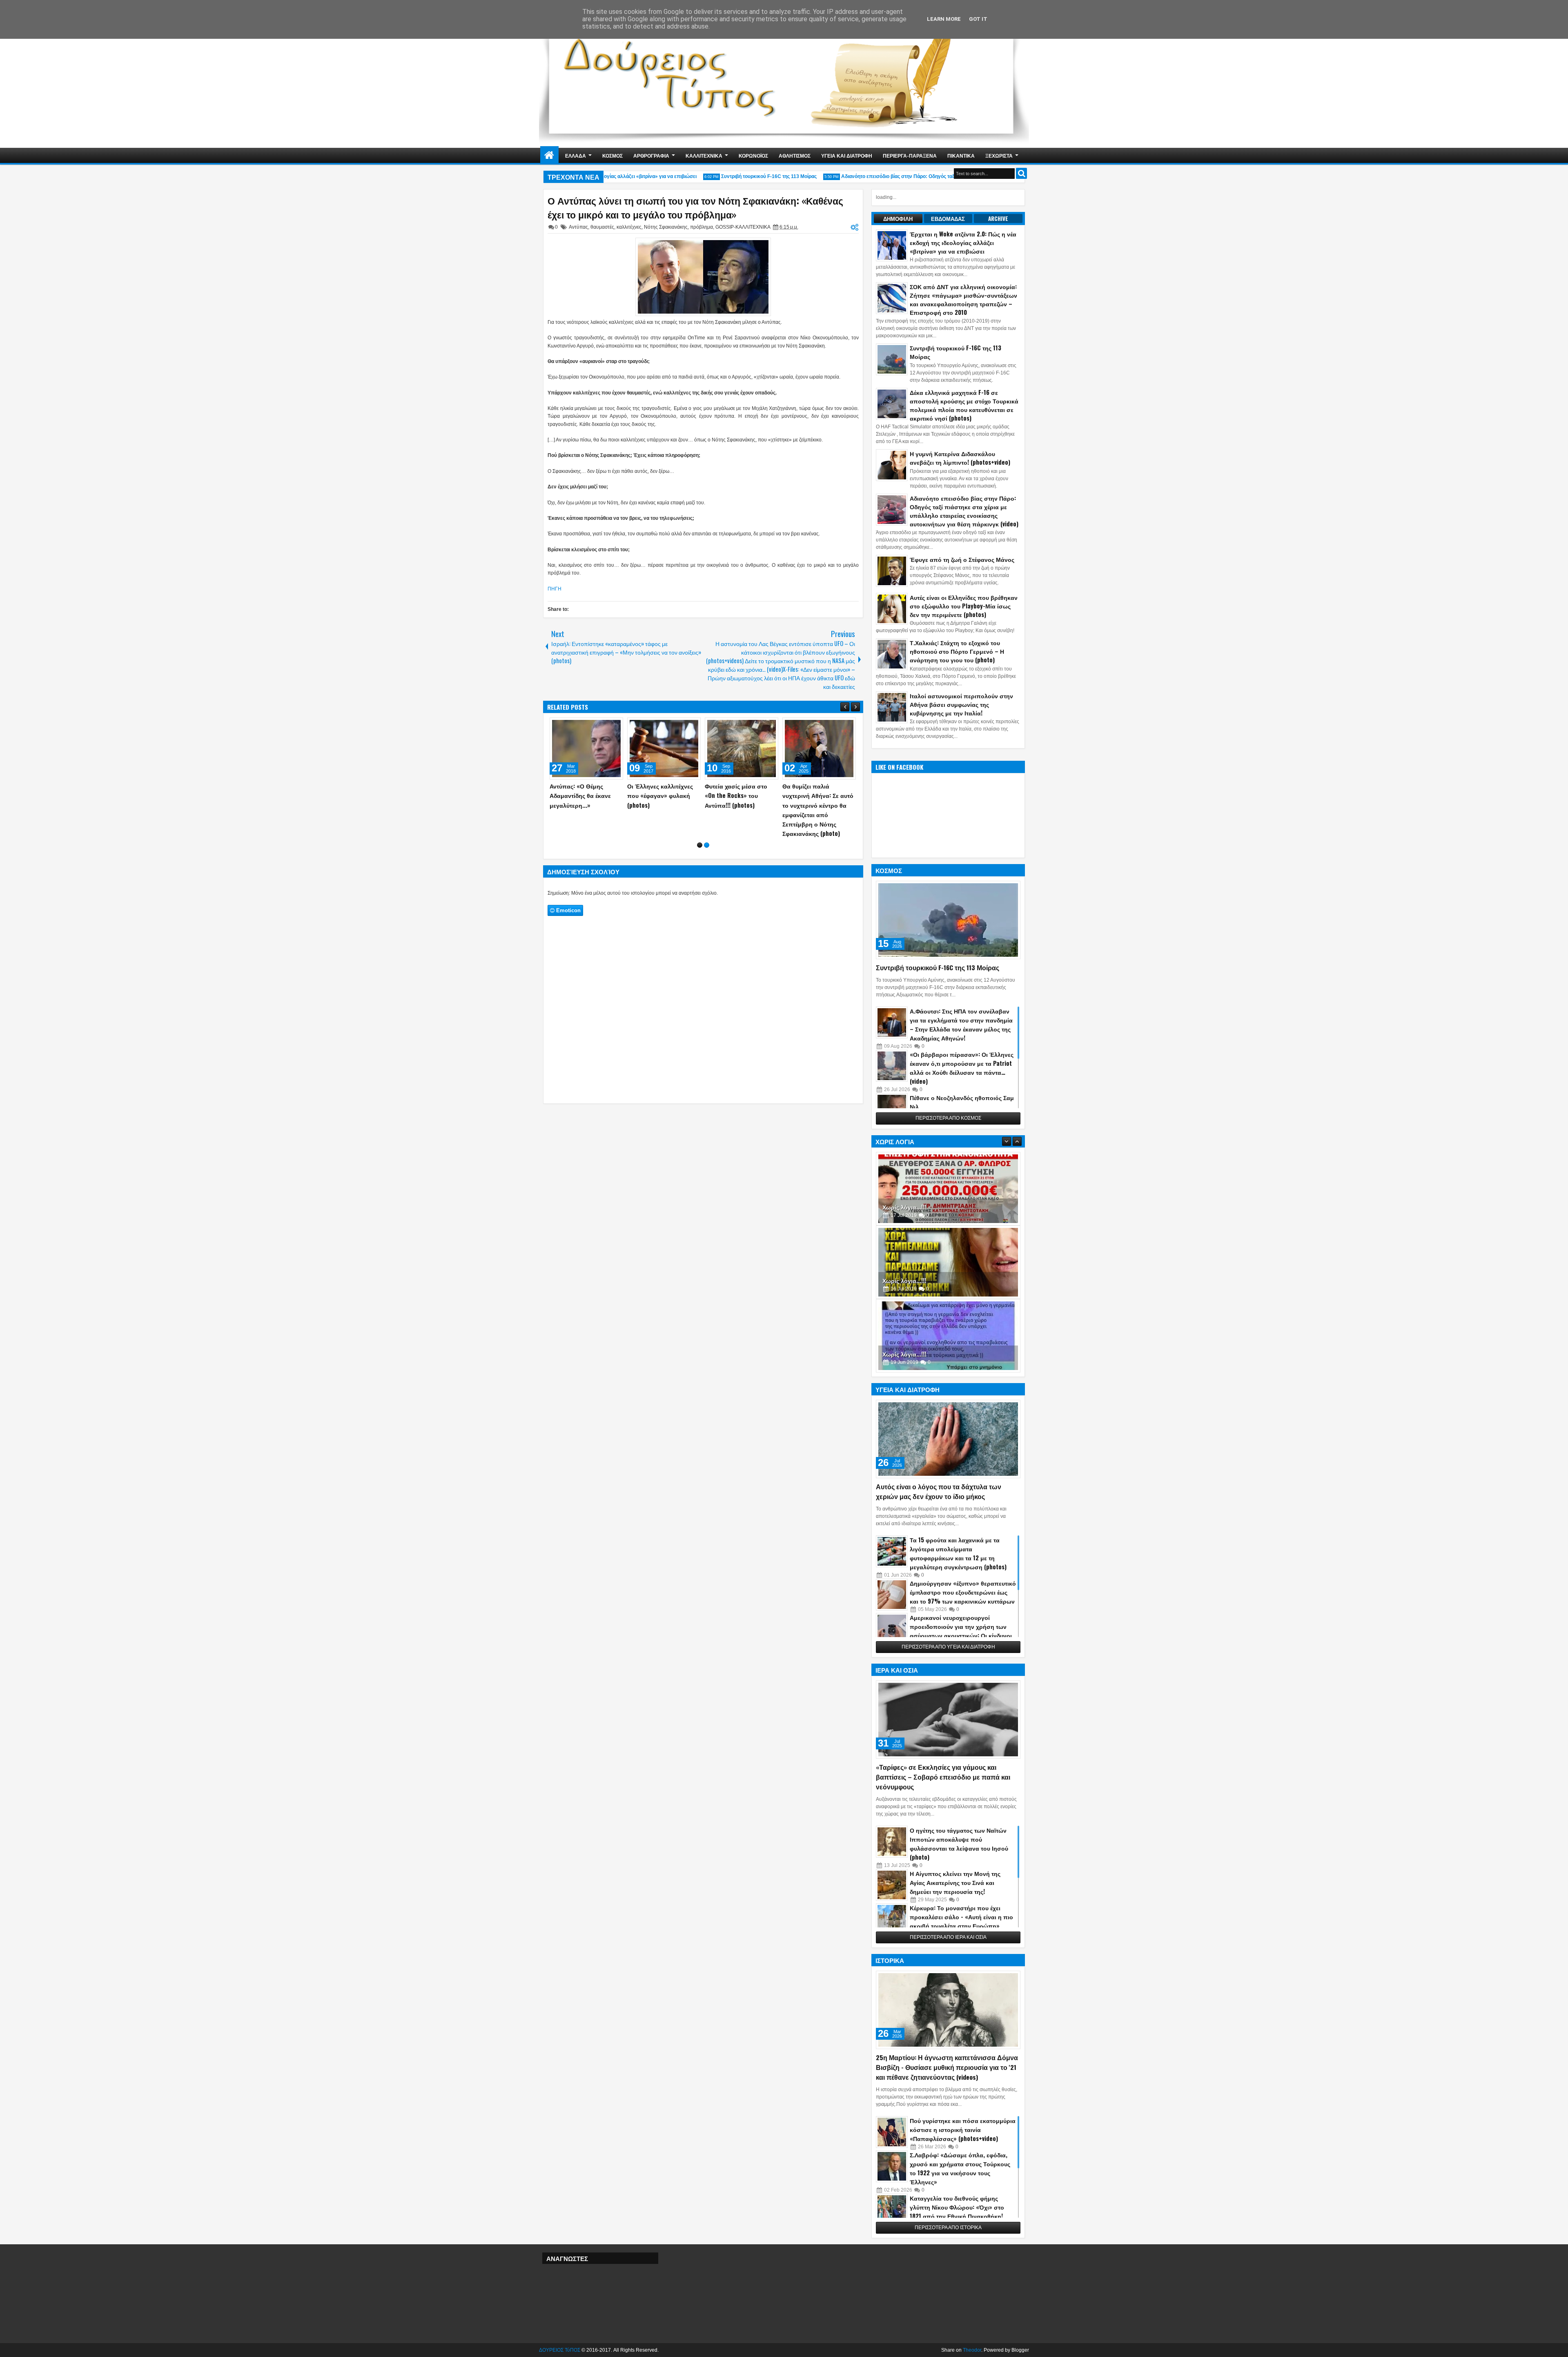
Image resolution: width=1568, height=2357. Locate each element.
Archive (998, 218)
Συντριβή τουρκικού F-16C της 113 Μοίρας (729, 176)
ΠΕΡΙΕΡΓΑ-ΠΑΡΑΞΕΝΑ (910, 155)
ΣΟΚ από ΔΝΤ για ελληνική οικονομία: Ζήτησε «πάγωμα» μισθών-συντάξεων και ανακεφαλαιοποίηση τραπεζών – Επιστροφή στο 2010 (963, 299)
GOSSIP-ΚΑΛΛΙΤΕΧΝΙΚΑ (743, 227)
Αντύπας (578, 227)
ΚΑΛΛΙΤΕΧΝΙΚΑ (704, 155)
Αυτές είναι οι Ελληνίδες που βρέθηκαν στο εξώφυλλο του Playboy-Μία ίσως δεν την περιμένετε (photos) (964, 606)
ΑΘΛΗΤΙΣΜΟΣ (795, 155)
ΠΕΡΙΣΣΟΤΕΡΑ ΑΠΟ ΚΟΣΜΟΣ (948, 1118)
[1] (700, 836)
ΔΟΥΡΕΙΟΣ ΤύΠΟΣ (560, 2350)
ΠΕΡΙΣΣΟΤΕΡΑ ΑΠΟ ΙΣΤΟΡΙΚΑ (948, 2228)
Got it (978, 19)
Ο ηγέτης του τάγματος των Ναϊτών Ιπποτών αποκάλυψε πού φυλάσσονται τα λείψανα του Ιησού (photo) (959, 1843)
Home (549, 155)
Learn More (944, 19)
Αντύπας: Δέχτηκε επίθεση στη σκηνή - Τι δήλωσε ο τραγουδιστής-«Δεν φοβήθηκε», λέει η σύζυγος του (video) (819, 805)
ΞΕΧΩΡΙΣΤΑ (999, 155)
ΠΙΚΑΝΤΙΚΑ (961, 155)
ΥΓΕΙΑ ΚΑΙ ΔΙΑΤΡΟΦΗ (847, 155)
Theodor (972, 2350)
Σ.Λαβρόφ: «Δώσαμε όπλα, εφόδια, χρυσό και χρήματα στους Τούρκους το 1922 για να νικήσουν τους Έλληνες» (960, 2168)
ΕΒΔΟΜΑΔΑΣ (948, 218)
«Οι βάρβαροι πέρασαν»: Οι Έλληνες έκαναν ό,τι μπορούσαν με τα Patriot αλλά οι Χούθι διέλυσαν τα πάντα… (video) (962, 1068)
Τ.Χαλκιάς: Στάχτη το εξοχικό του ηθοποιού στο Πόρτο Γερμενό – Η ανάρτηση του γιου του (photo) (957, 651)
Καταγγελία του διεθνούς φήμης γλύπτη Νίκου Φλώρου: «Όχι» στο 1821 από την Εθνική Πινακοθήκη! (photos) (957, 2211)
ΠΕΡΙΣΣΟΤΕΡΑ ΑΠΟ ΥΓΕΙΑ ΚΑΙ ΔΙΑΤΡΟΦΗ (948, 1647)
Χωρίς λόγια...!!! (904, 1207)
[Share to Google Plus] (614, 726)
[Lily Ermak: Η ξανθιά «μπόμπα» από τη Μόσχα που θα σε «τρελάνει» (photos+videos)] (586, 749)
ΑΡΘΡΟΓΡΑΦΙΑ (651, 155)
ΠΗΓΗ (555, 589)
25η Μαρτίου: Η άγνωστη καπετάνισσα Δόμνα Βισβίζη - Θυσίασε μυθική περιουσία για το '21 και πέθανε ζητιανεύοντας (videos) (947, 2067)
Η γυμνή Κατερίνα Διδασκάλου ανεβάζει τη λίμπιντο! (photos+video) (960, 458)
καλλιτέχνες (629, 227)
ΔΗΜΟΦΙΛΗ (898, 218)
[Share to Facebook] (596, 726)
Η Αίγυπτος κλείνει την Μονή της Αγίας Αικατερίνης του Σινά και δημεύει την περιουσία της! (955, 1882)
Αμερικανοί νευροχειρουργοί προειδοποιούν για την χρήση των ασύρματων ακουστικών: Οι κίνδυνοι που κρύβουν (961, 1631)
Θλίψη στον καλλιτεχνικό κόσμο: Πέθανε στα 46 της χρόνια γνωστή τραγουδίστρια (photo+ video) (663, 805)
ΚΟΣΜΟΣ (612, 155)
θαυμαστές (602, 227)
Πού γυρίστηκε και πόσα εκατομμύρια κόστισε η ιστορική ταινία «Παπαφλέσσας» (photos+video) (963, 2129)
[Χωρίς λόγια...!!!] (948, 1189)
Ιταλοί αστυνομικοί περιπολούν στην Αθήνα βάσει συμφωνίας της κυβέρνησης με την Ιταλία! (961, 704)
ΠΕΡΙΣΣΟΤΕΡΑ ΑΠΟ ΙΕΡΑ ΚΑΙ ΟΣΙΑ (948, 1937)
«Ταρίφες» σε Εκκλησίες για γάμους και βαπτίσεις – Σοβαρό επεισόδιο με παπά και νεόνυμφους (943, 1777)
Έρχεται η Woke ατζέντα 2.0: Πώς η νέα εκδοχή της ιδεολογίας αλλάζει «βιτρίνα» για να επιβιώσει (963, 242)
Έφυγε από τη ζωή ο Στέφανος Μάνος (962, 559)
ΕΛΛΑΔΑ (576, 155)
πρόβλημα (702, 227)
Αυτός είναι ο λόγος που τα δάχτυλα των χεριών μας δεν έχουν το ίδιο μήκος (939, 1491)
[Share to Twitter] (605, 726)
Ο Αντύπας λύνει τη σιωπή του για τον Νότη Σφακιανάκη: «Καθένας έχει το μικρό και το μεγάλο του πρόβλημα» (695, 207)
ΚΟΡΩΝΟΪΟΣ (753, 155)
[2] (707, 836)
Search (1021, 173)
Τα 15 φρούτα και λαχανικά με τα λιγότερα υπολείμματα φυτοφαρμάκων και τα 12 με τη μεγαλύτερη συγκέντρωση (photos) (958, 1553)
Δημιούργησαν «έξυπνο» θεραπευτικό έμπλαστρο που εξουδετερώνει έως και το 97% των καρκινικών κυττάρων (963, 1592)
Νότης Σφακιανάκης (666, 227)
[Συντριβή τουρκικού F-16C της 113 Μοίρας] (948, 920)
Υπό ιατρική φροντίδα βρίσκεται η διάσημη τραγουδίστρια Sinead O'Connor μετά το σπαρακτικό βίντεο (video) (741, 805)
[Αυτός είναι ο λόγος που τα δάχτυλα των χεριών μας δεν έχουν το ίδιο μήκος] (948, 1439)
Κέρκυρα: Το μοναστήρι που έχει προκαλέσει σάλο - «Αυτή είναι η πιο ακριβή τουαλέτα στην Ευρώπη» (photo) (961, 1921)
